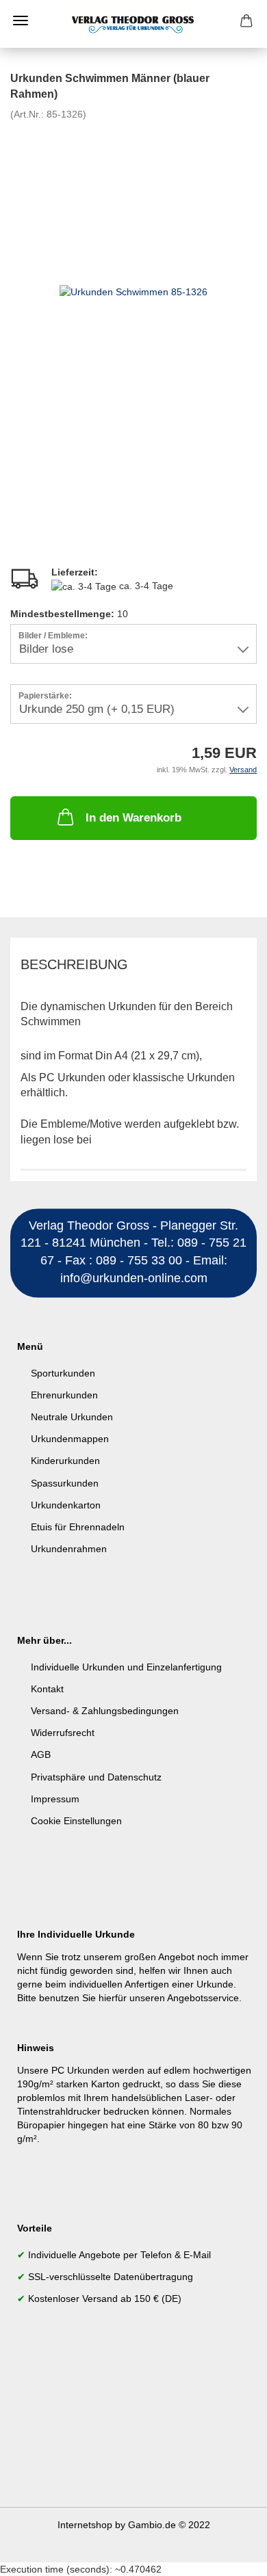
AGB (41, 1754)
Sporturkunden (63, 1373)
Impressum (55, 1799)
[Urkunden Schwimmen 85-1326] (133, 291)
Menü (21, 21)
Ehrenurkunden (64, 1395)
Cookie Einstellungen (76, 1821)
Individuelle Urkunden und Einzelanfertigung (126, 1667)
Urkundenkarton (66, 1505)
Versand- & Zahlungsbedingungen (105, 1711)
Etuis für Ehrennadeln (78, 1527)
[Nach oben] (229, 2555)
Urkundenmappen (70, 1439)
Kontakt (47, 1689)
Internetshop (85, 2525)
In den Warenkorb (133, 818)
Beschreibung (74, 964)
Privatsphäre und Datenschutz (96, 1777)
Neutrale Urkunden (72, 1417)
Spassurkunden (65, 1483)
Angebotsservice (203, 1998)
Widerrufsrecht (63, 1733)
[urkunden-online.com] (134, 24)
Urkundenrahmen (69, 1549)
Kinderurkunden (65, 1461)
